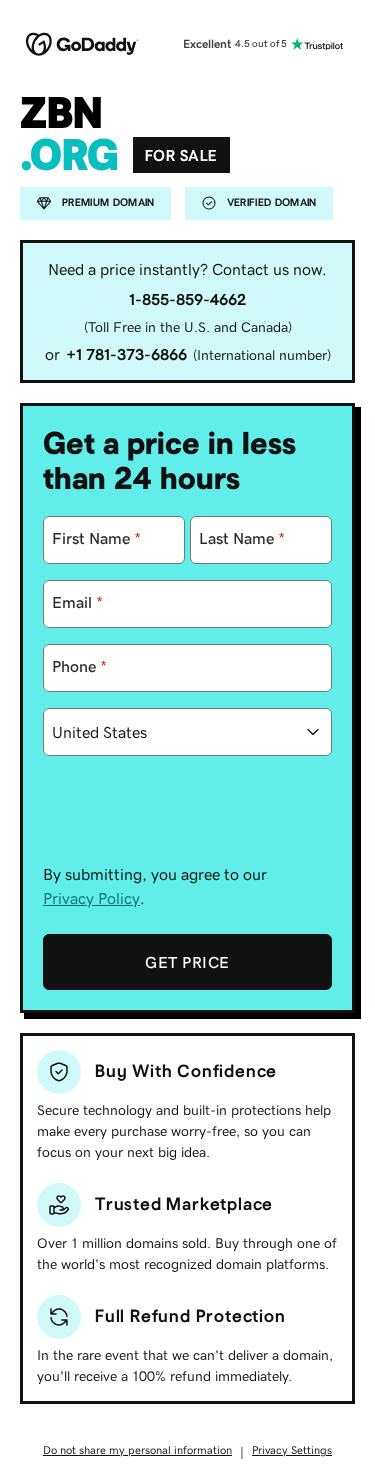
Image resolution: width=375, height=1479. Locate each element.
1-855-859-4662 (187, 299)
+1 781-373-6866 (126, 354)
